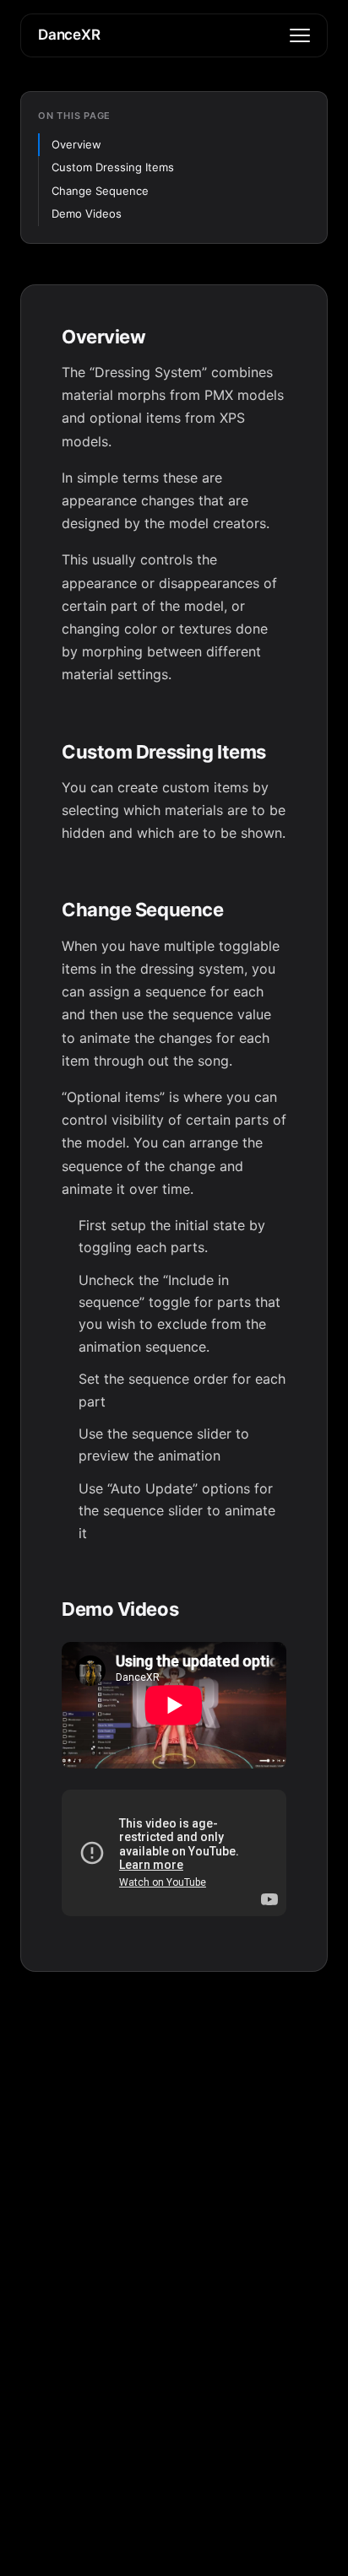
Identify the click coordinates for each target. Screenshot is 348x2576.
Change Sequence (100, 191)
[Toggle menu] (300, 35)
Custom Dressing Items (113, 167)
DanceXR (69, 35)
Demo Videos (87, 213)
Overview (76, 144)
